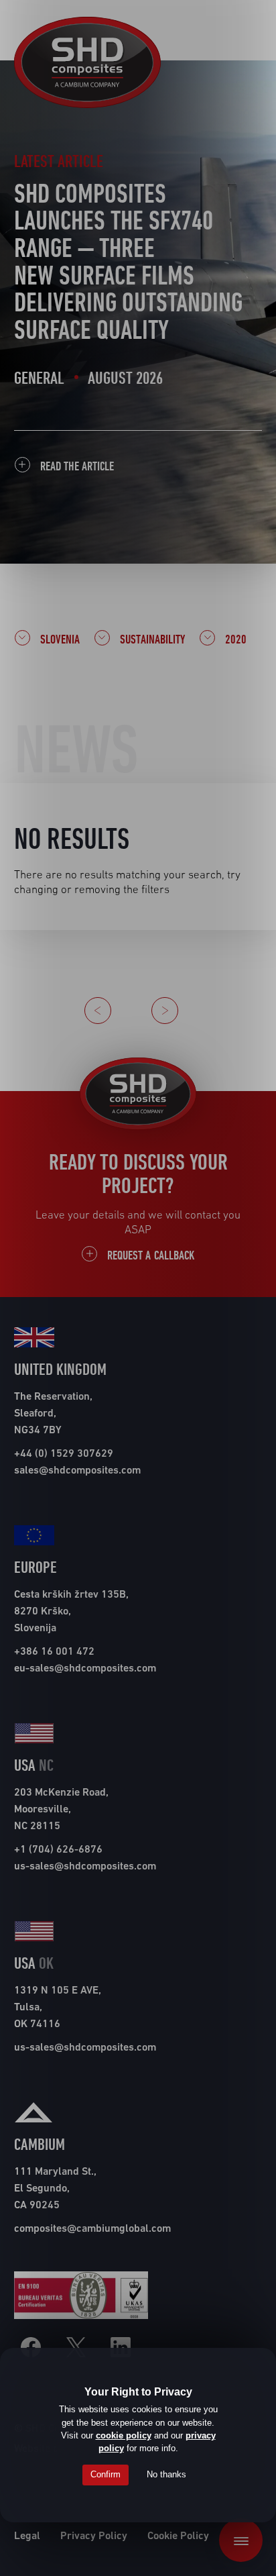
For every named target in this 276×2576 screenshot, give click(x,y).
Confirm (106, 2474)
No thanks (166, 2474)
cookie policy (124, 2435)
